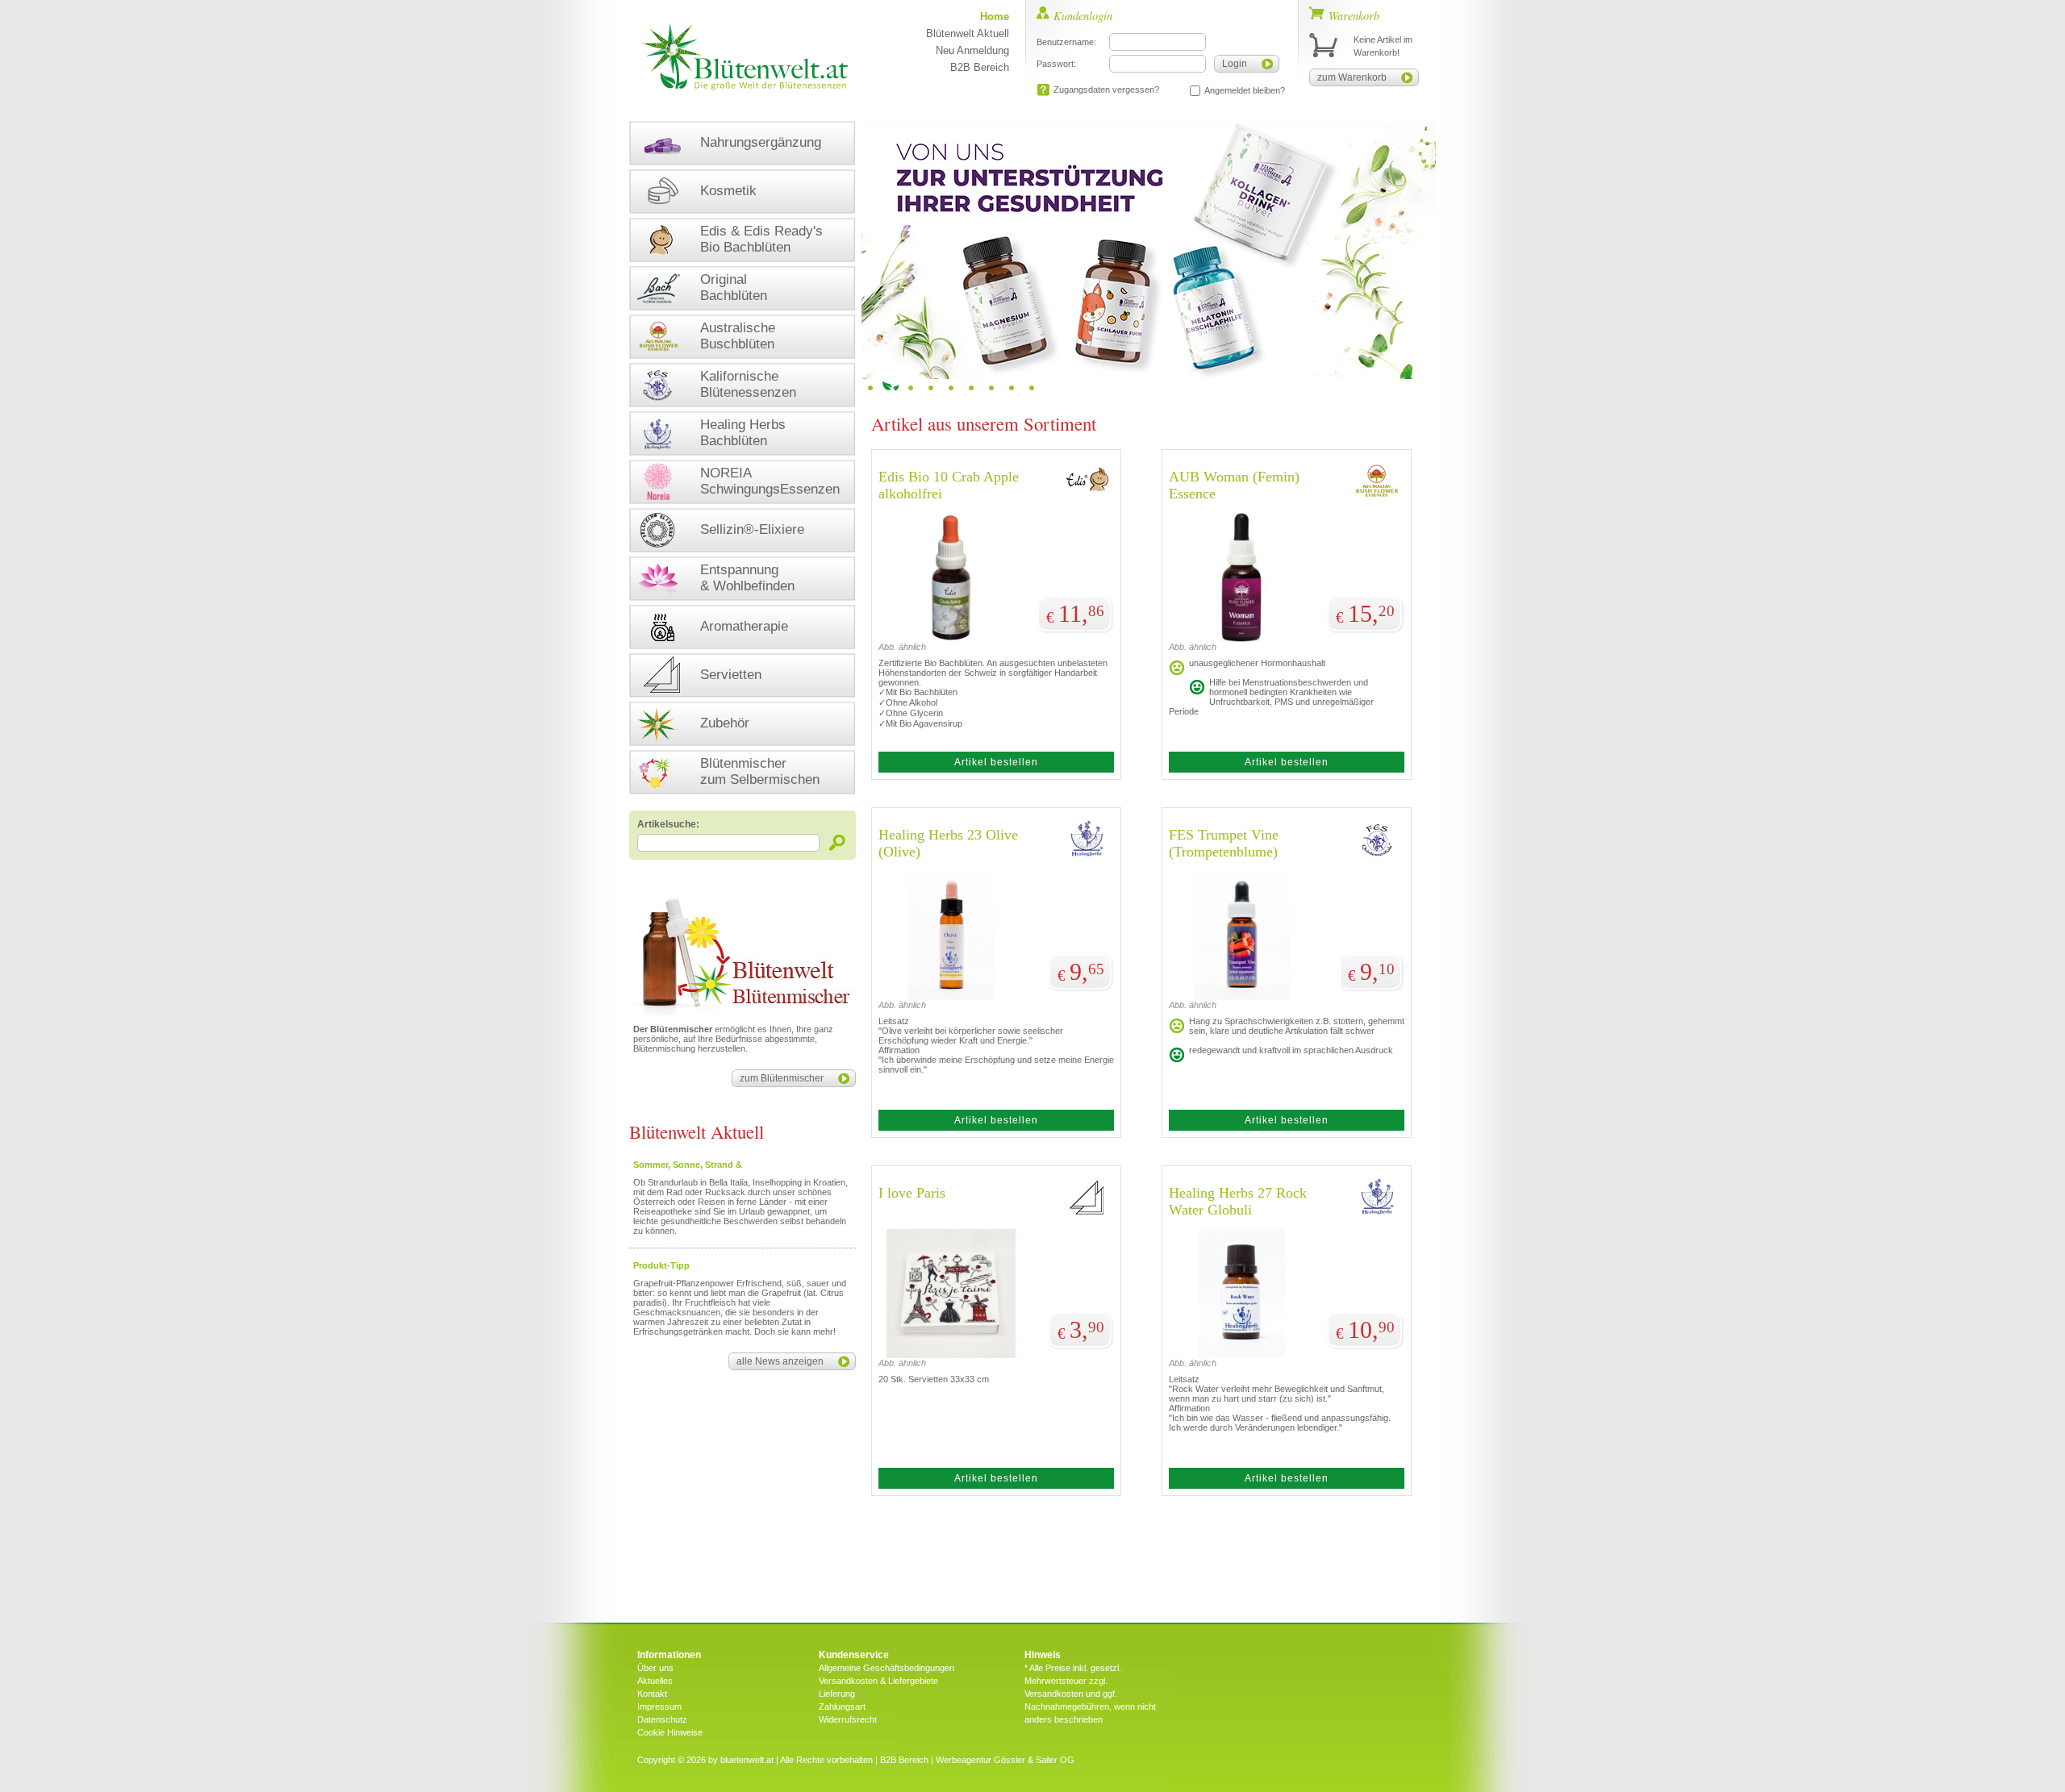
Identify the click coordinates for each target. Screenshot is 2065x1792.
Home (995, 17)
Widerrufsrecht (848, 1719)
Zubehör (725, 723)
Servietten (731, 675)
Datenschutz (662, 1719)
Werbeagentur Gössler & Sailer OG (1005, 1760)
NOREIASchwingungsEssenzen (770, 481)
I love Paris (912, 1193)
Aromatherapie (744, 626)
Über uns (655, 1668)
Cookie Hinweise (670, 1732)
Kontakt (652, 1694)
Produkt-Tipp (661, 1265)
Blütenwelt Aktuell (968, 33)
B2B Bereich (980, 67)
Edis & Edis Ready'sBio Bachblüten (761, 239)
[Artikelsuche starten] (838, 842)
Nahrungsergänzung (761, 142)
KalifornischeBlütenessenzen (748, 384)
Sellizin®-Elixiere (752, 529)
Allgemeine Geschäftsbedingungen (886, 1668)
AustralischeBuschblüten (738, 336)
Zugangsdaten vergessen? (1106, 90)
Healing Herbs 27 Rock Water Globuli (1238, 1201)
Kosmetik (728, 191)
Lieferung (837, 1694)
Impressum (659, 1707)
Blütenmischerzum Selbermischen (760, 771)
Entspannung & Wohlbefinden (747, 578)
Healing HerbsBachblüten (743, 433)
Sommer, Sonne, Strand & (688, 1165)
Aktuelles (655, 1681)
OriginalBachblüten (734, 288)
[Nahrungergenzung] (1149, 250)
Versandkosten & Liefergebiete (878, 1681)
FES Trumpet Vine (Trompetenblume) (1224, 843)
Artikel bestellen (996, 762)
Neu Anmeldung (972, 50)
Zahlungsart (842, 1707)
